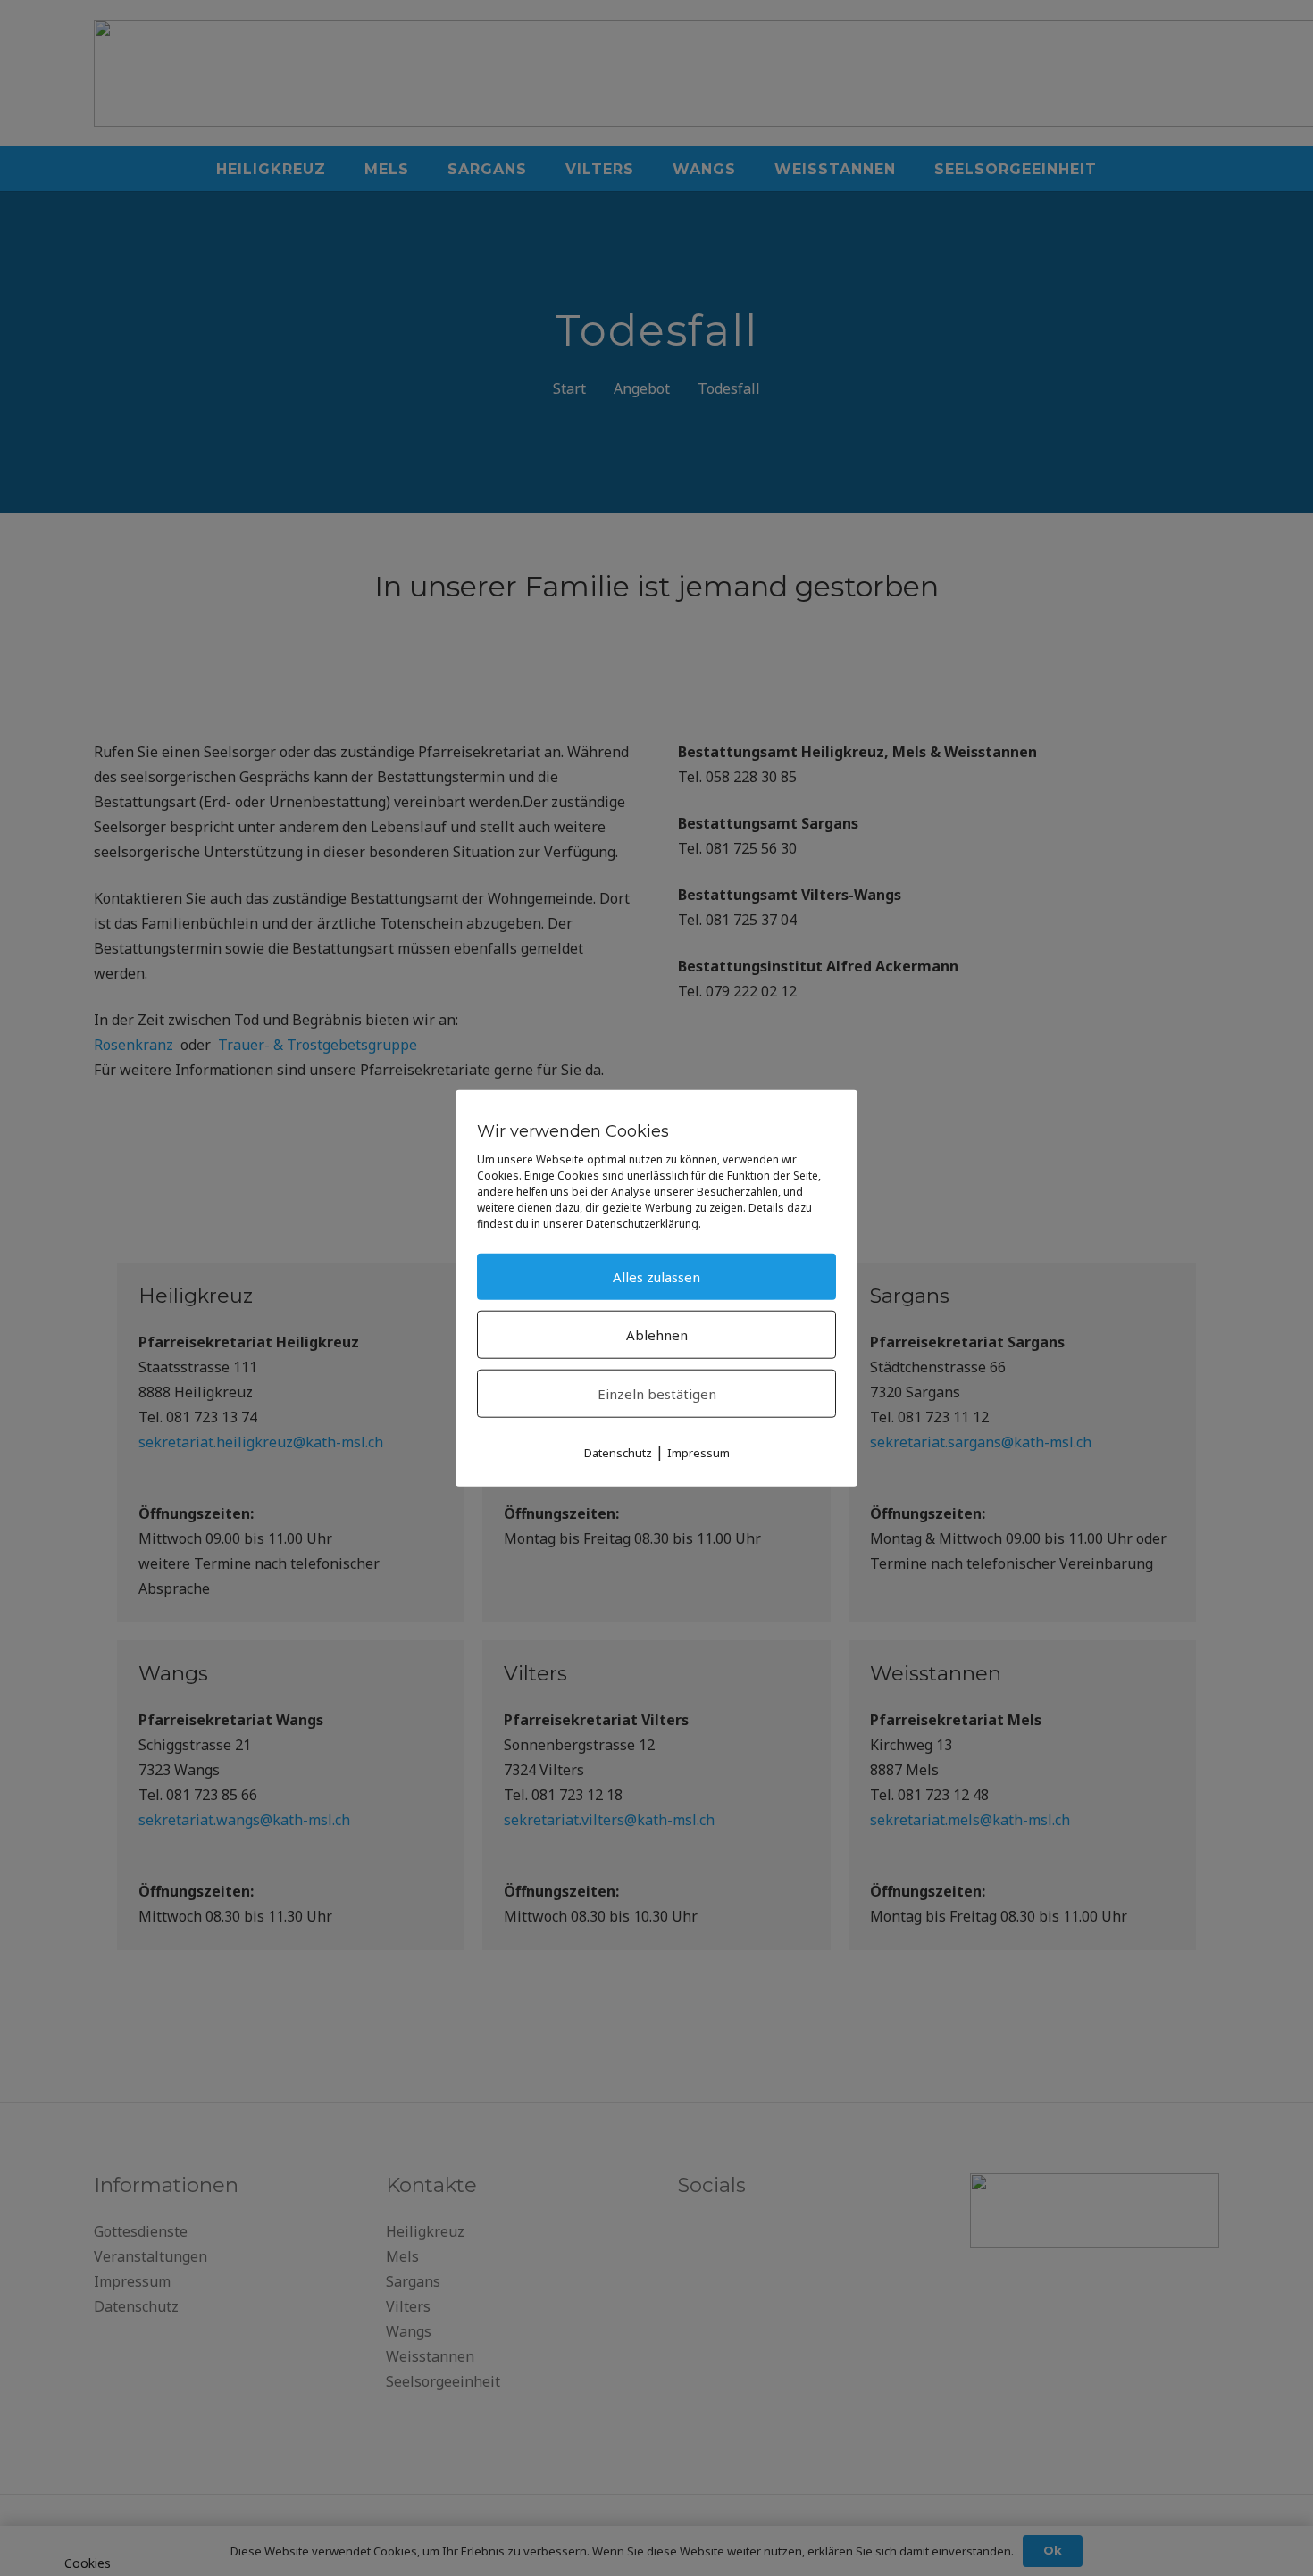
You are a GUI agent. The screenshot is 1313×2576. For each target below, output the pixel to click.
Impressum (698, 1453)
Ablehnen (657, 1335)
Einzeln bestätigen (657, 1394)
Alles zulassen (656, 1277)
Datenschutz (618, 1453)
